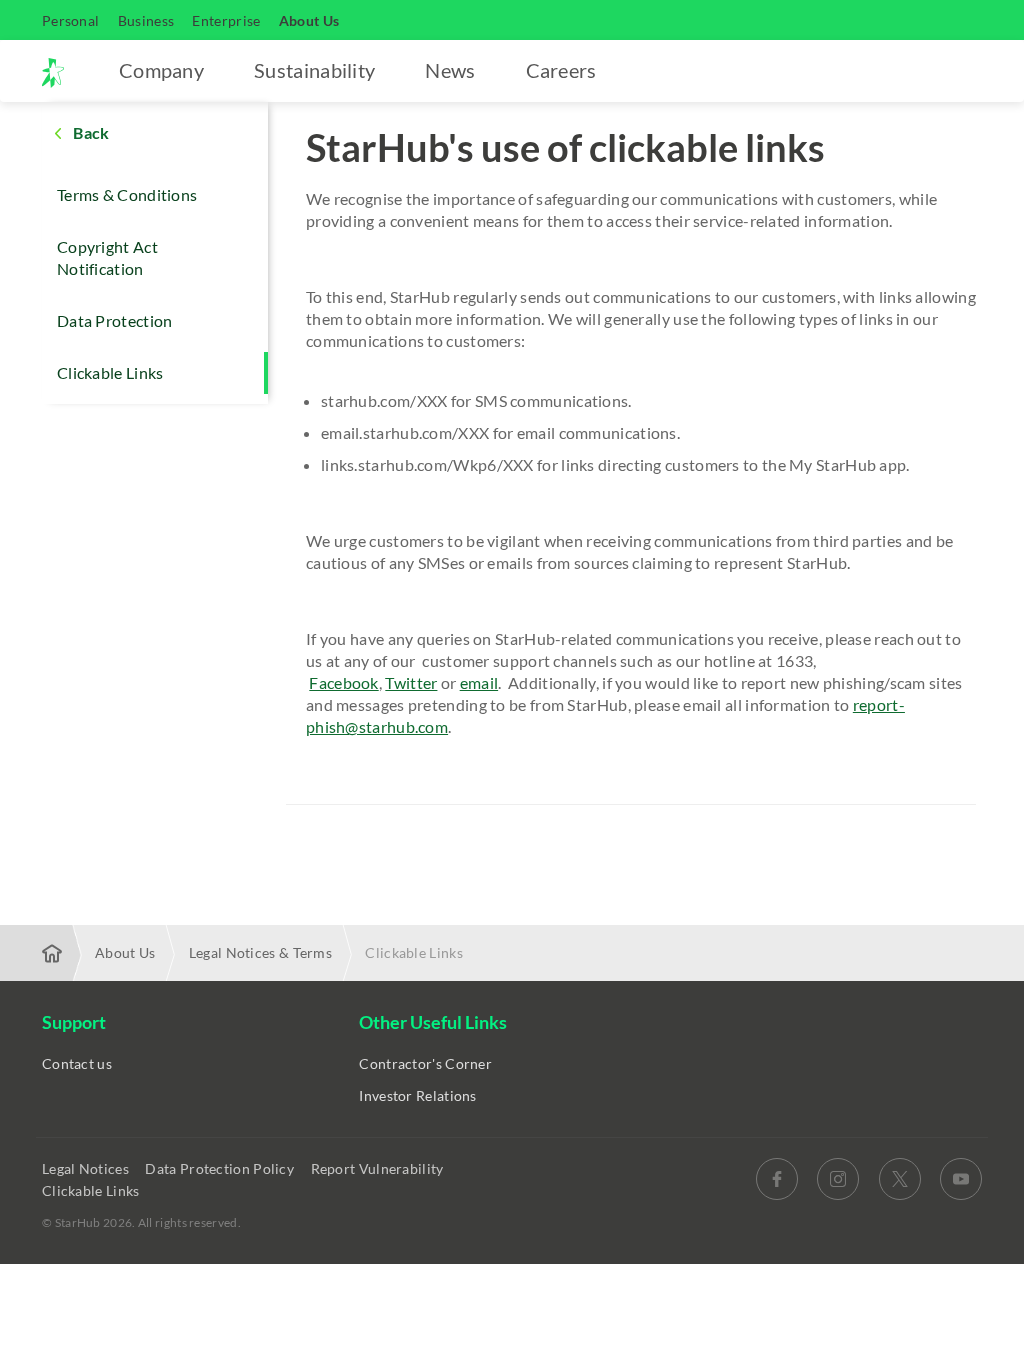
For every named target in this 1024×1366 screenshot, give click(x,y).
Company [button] (161, 70)
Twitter (411, 682)
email (479, 682)
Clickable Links (110, 372)
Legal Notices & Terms (260, 952)
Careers (561, 70)
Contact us (77, 1063)
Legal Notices (87, 1168)
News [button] (450, 70)
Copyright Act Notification (107, 257)
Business (146, 20)
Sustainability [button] (314, 70)
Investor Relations (417, 1095)
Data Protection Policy (221, 1168)
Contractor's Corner (425, 1063)
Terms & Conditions (127, 194)
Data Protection (115, 320)
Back (90, 132)
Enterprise (226, 20)
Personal (70, 20)
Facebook (343, 682)
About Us (309, 20)
